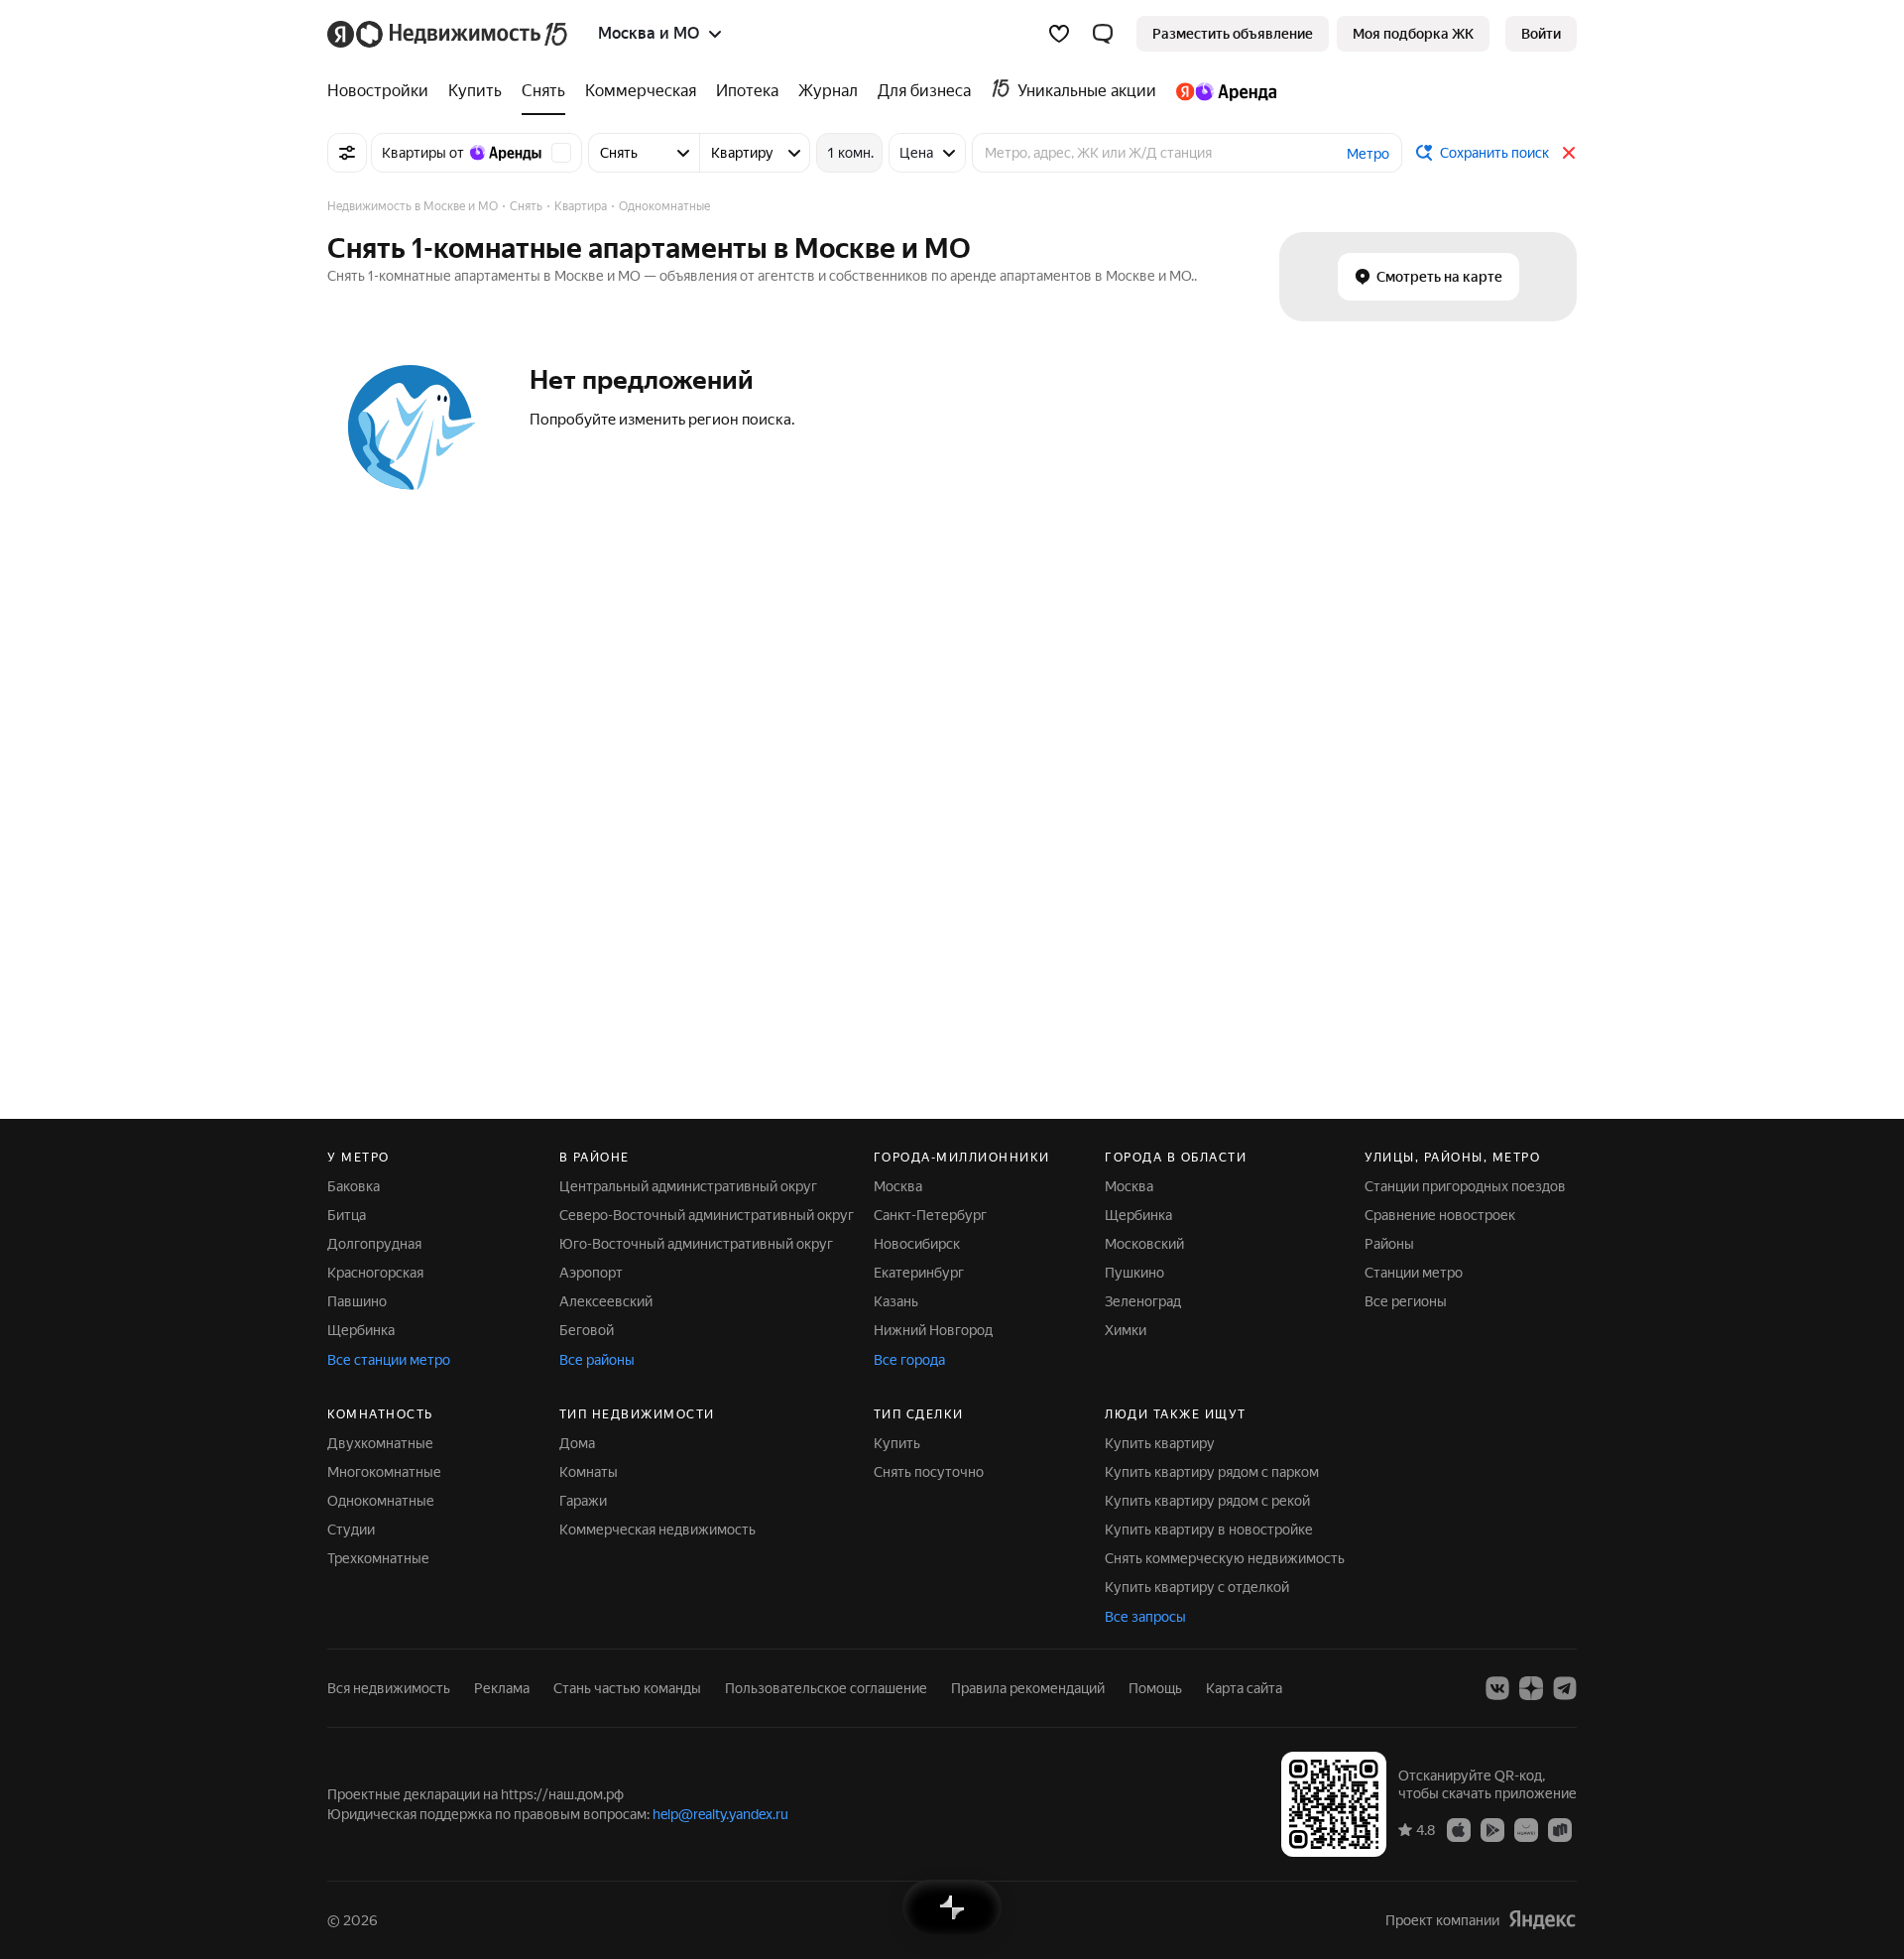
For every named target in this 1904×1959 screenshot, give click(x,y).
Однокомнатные (381, 1501)
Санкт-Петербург (930, 1215)
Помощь (1155, 1688)
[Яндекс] (1542, 1920)
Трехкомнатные (378, 1558)
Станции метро (1414, 1273)
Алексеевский (606, 1301)
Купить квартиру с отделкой (1197, 1587)
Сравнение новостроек (1440, 1215)
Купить (897, 1443)
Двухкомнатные (380, 1443)
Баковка (354, 1186)
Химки (1126, 1330)
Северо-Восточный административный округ (707, 1215)
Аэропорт (591, 1273)
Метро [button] (1368, 154)
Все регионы (1406, 1301)
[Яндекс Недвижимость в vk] (1497, 1688)
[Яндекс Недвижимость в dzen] (1531, 1688)
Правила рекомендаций (1028, 1688)
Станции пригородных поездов (1465, 1186)
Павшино (357, 1301)
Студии (351, 1530)
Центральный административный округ (688, 1186)
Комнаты (589, 1472)
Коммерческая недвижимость (657, 1530)
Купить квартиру (1160, 1443)
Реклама (502, 1688)
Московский (1144, 1244)
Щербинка (361, 1330)
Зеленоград (1143, 1301)
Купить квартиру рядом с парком (1212, 1472)
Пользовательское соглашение (826, 1688)
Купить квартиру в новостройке (1209, 1530)
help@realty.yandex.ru (720, 1814)
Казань (896, 1301)
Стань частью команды (627, 1688)
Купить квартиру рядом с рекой (1207, 1501)
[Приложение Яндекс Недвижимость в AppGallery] (1526, 1829)
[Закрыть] (1569, 153)
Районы (1389, 1244)
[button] (1103, 34)
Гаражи (583, 1501)
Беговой (587, 1330)
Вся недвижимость (389, 1688)
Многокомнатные (384, 1472)
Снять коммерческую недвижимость (1225, 1558)
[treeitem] (383, 91)
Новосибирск (917, 1244)
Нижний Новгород (933, 1330)
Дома (577, 1443)
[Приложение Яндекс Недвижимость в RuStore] (1560, 1829)
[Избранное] (1059, 34)
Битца (347, 1215)
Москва (898, 1186)
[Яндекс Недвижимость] (449, 34)
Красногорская (375, 1273)
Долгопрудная (374, 1244)
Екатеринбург (919, 1273)
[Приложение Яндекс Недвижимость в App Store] (1459, 1829)
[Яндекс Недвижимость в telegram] (1565, 1688)
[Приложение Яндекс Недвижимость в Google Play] (1492, 1829)
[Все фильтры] (347, 153)
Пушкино (1134, 1273)
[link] (1541, 34)
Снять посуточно (929, 1472)
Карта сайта (1244, 1688)
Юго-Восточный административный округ (696, 1244)
